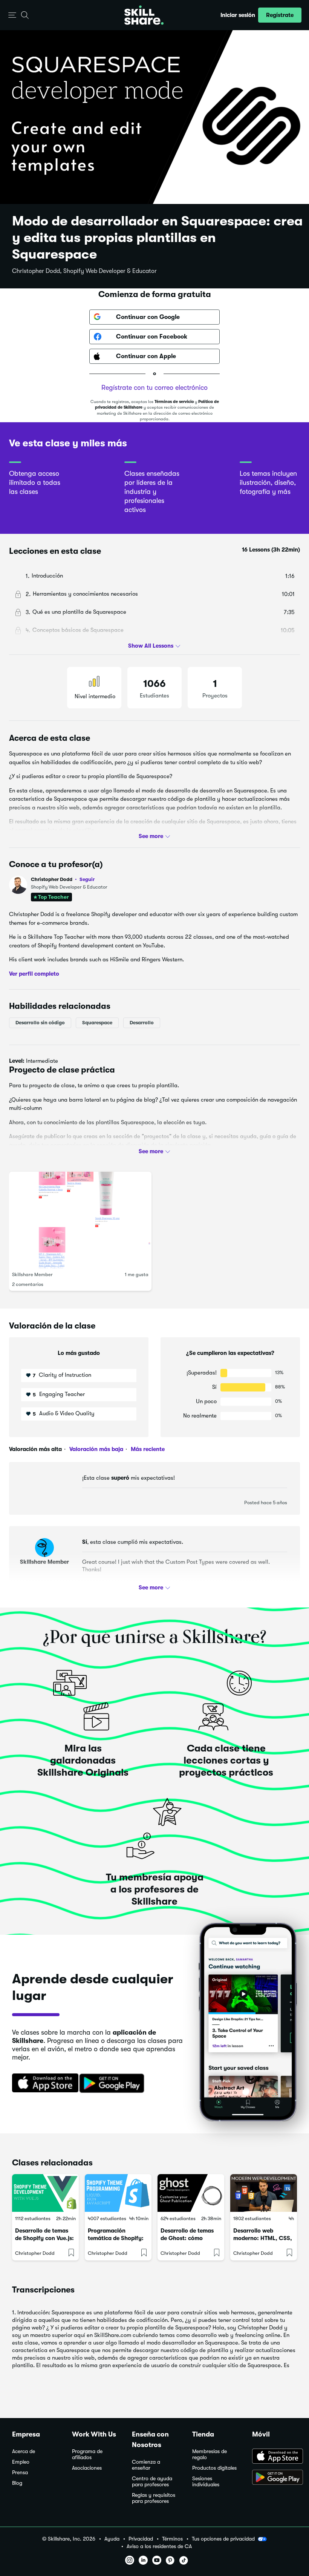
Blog (17, 2483)
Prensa (20, 2473)
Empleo (21, 2462)
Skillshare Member (32, 1274)
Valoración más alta (35, 1449)
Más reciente (147, 1449)
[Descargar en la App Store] (43, 2084)
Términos (172, 2539)
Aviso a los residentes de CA (159, 2546)
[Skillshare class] (45, 2193)
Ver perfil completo (34, 973)
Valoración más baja (96, 1449)
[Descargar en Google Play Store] (275, 2478)
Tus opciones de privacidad (223, 2539)
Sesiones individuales (206, 2482)
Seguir (87, 879)
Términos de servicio (174, 402)
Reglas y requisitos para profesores (154, 2498)
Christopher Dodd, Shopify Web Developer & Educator (84, 271)
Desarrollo (142, 1023)
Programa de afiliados (87, 2454)
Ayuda (112, 2539)
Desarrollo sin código (40, 1023)
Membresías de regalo (210, 2454)
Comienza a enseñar (146, 2465)
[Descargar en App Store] (275, 2457)
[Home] (144, 15)
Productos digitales (214, 2468)
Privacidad (141, 2539)
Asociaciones (87, 2468)
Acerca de (24, 2451)
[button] (12, 15)
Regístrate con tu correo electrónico (154, 388)
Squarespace (97, 1023)
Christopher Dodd (63, 879)
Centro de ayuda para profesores (152, 2482)
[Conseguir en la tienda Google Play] (113, 2084)
